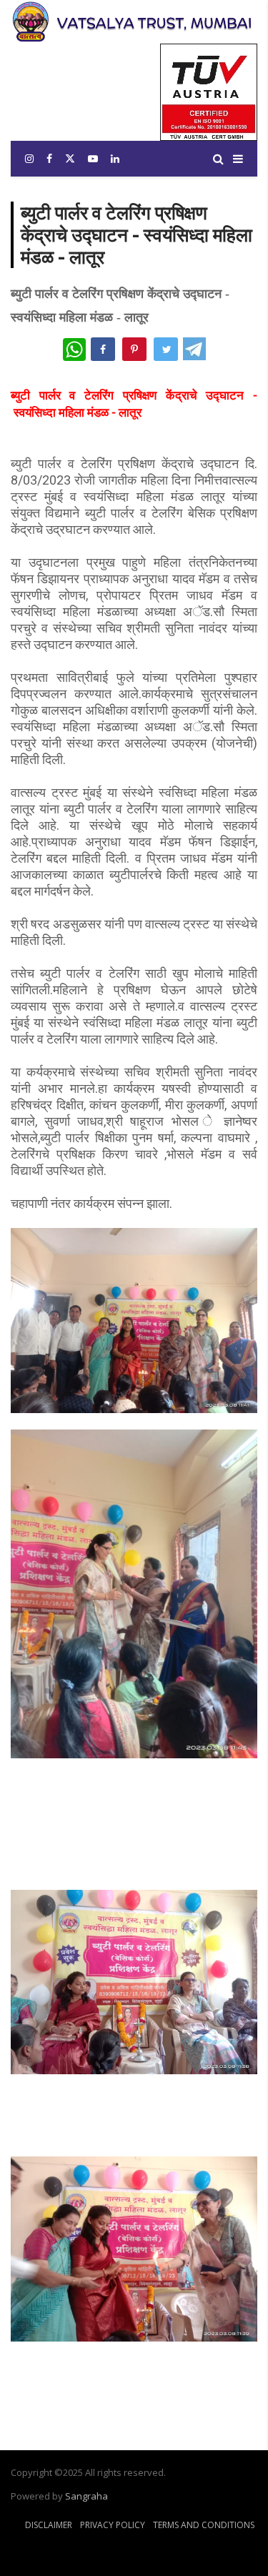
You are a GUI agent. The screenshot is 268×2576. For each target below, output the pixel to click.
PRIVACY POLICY (113, 2525)
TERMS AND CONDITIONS (204, 2525)
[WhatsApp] (74, 350)
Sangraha (86, 2496)
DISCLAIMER (50, 2525)
